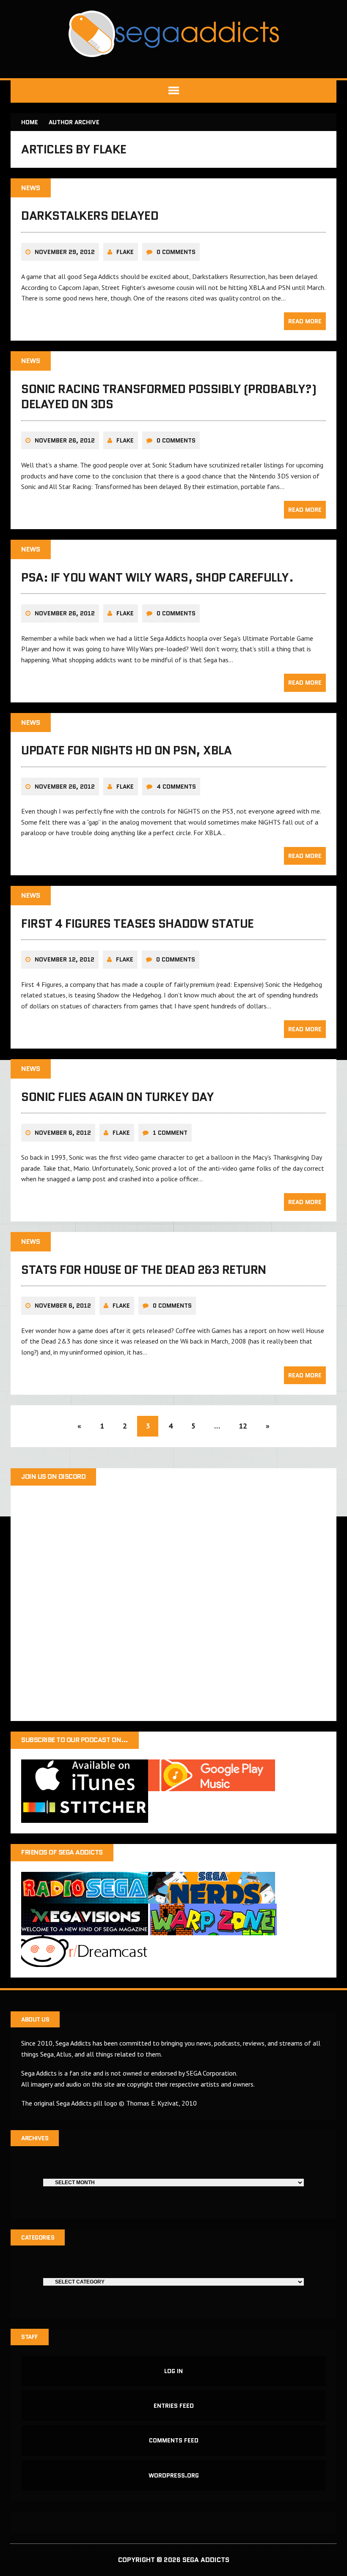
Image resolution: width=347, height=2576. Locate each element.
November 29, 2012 (65, 252)
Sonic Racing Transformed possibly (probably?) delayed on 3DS (169, 396)
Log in (173, 2371)
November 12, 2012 (65, 959)
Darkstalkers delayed (90, 216)
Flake (125, 252)
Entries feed (174, 2406)
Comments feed (174, 2440)
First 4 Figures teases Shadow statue (138, 923)
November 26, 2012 (65, 440)
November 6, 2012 (63, 1133)
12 (243, 1426)
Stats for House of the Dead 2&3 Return (144, 1270)
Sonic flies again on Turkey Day (117, 1097)
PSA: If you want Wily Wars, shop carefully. (157, 577)
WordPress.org (174, 2475)
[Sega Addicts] (173, 34)
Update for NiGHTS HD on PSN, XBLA (126, 750)
